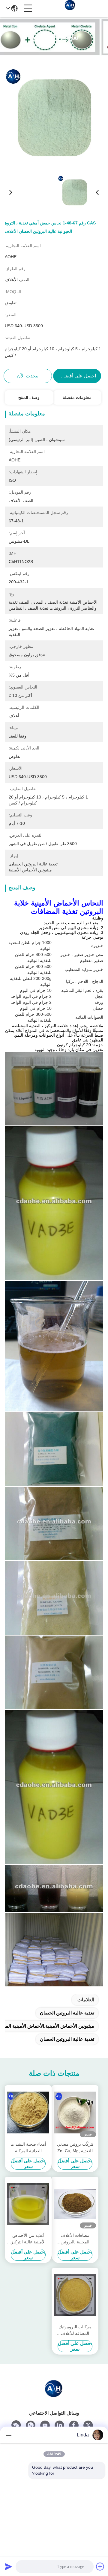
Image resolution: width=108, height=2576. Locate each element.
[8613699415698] (31, 2425)
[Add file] (100, 2566)
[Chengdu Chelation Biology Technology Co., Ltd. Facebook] (74, 2425)
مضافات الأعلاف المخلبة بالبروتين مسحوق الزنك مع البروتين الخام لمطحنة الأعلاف (75, 2239)
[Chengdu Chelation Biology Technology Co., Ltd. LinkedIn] (59, 2425)
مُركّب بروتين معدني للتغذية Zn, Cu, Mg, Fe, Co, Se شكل (75, 2148)
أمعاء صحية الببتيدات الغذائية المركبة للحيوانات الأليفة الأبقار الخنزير (28, 2148)
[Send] (8, 2566)
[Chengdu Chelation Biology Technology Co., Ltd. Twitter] (88, 2425)
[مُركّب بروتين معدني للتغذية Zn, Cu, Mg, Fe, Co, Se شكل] (75, 2112)
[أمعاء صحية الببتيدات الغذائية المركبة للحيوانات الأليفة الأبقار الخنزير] (28, 2112)
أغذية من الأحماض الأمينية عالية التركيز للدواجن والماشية (28, 2239)
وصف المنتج (29, 397)
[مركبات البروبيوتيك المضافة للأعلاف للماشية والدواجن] (75, 2295)
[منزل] (54, 2395)
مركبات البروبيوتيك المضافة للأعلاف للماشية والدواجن (75, 2331)
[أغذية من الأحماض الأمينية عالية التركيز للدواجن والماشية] (28, 2204)
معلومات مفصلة (77, 397)
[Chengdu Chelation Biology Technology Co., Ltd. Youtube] (45, 2425)
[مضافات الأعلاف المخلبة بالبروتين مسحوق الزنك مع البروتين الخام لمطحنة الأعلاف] (75, 2204)
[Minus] (8, 2435)
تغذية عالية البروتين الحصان (67, 2013)
